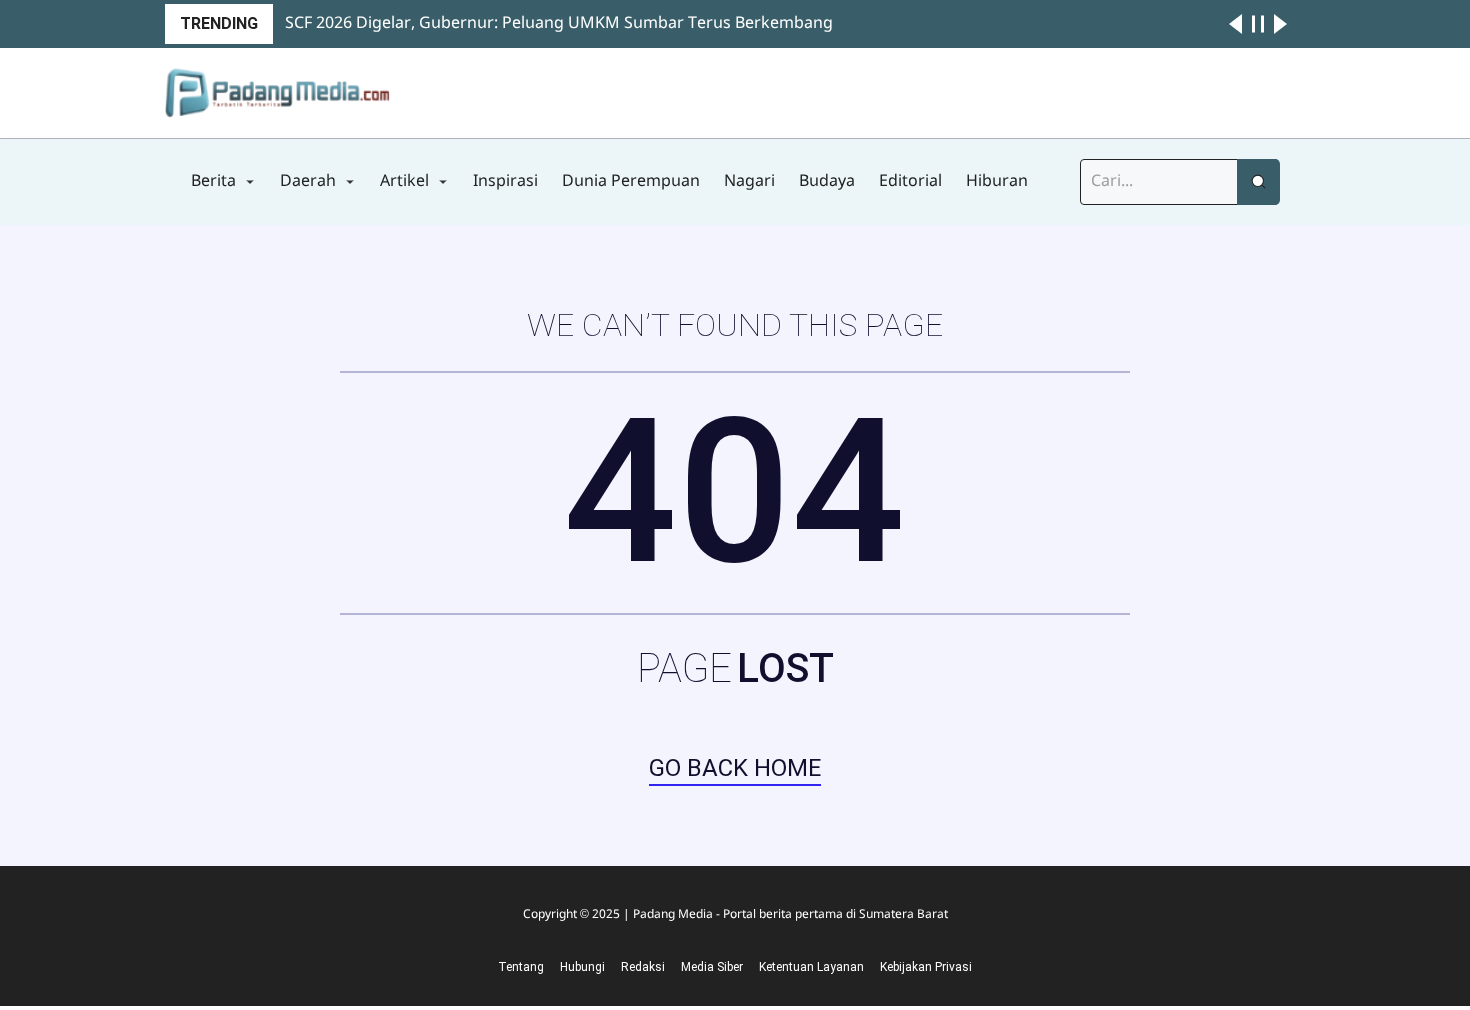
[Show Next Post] (1280, 24)
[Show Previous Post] (1235, 24)
